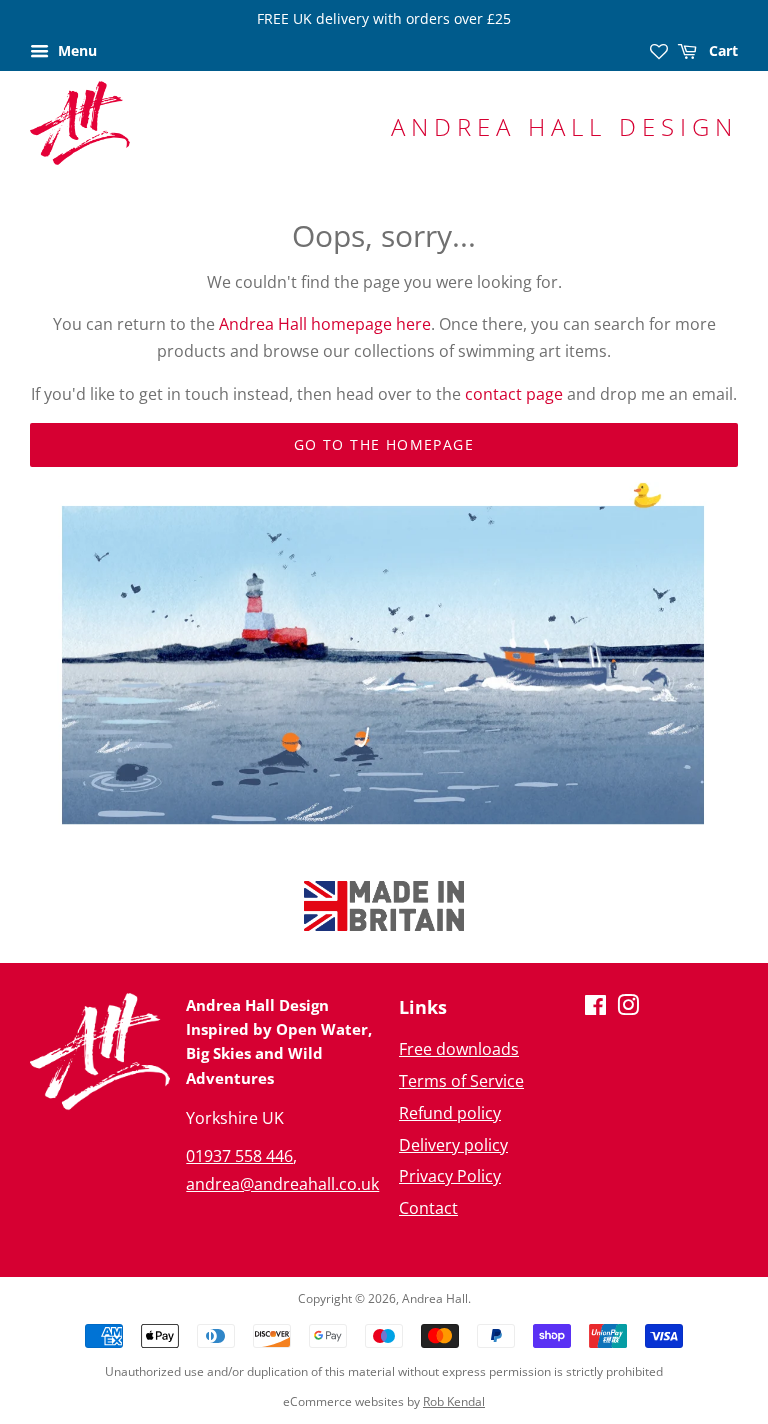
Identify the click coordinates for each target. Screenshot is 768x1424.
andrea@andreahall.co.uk (282, 1184)
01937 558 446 (239, 1156)
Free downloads (459, 1049)
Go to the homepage (384, 444)
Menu (75, 50)
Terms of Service (461, 1081)
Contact (428, 1208)
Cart (721, 50)
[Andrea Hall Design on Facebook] (595, 1008)
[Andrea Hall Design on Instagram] (628, 1008)
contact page (514, 394)
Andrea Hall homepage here (325, 324)
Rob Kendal (454, 1401)
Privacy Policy (450, 1176)
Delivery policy (453, 1145)
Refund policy (450, 1113)
